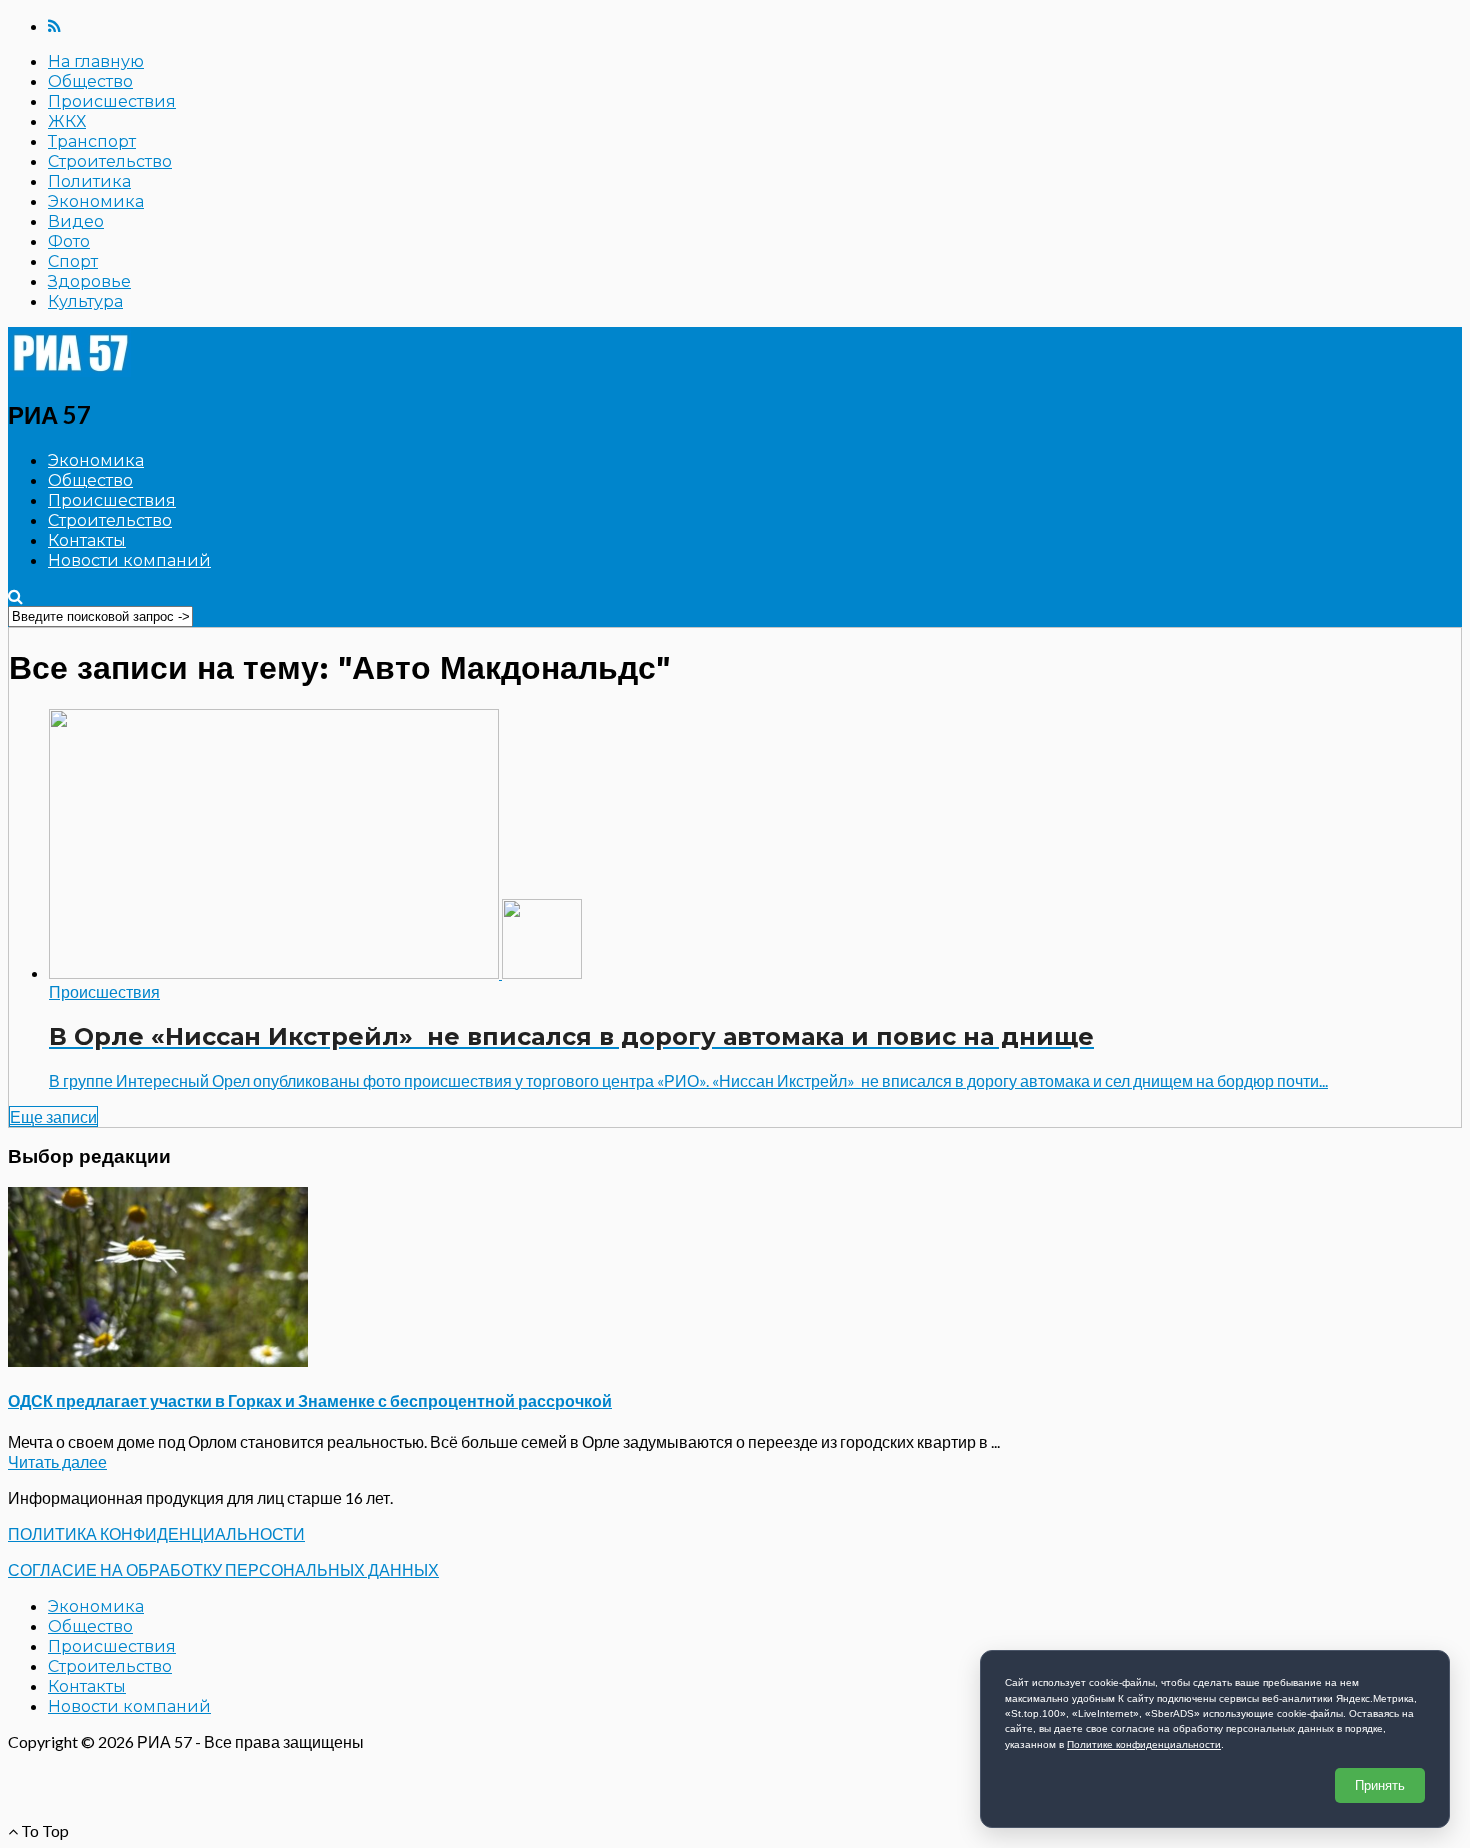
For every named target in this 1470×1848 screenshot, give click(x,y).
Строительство (110, 161)
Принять (1380, 1785)
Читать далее (57, 1461)
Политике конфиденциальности (1144, 1744)
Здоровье (89, 281)
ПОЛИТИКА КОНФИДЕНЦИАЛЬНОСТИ (156, 1533)
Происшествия (112, 101)
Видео (76, 221)
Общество (90, 81)
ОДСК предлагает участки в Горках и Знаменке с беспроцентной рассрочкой (310, 1400)
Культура (85, 301)
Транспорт (92, 141)
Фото (69, 241)
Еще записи (53, 1116)
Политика (89, 181)
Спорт (73, 261)
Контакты (87, 540)
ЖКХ (67, 121)
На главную (96, 61)
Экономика (96, 201)
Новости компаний (129, 560)
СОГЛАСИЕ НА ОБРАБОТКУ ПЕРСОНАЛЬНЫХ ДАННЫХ (223, 1569)
